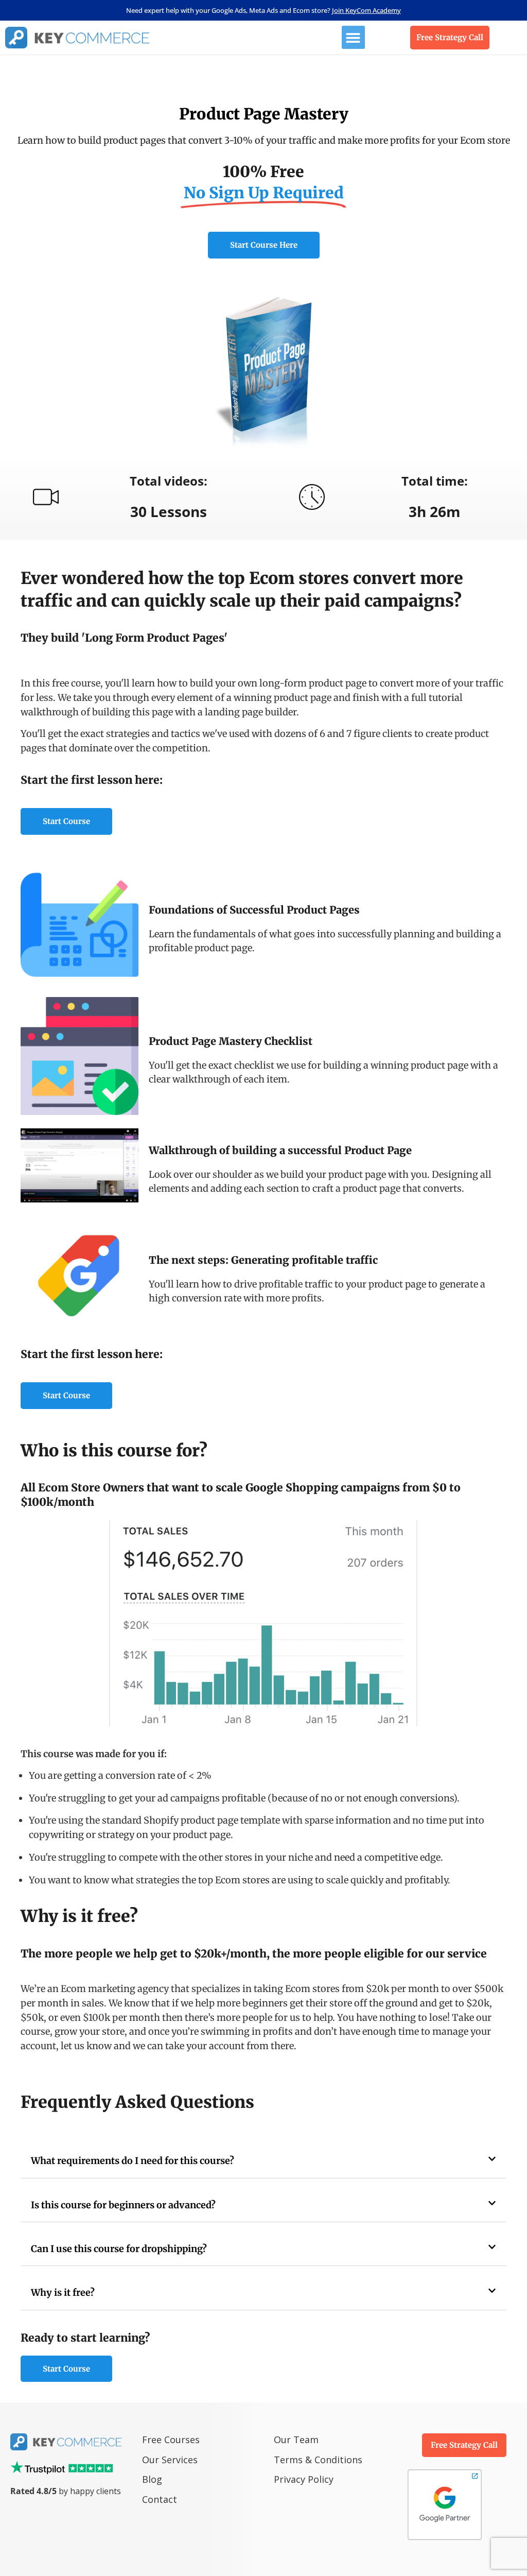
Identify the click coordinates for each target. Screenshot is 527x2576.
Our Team (296, 2440)
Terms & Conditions (318, 2460)
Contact (160, 2499)
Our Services (170, 2460)
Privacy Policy (304, 2479)
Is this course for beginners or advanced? (123, 2205)
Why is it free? (63, 2292)
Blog (153, 2479)
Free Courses (171, 2440)
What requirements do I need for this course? (133, 2161)
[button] (353, 37)
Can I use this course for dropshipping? (119, 2249)
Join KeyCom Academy (366, 10)
